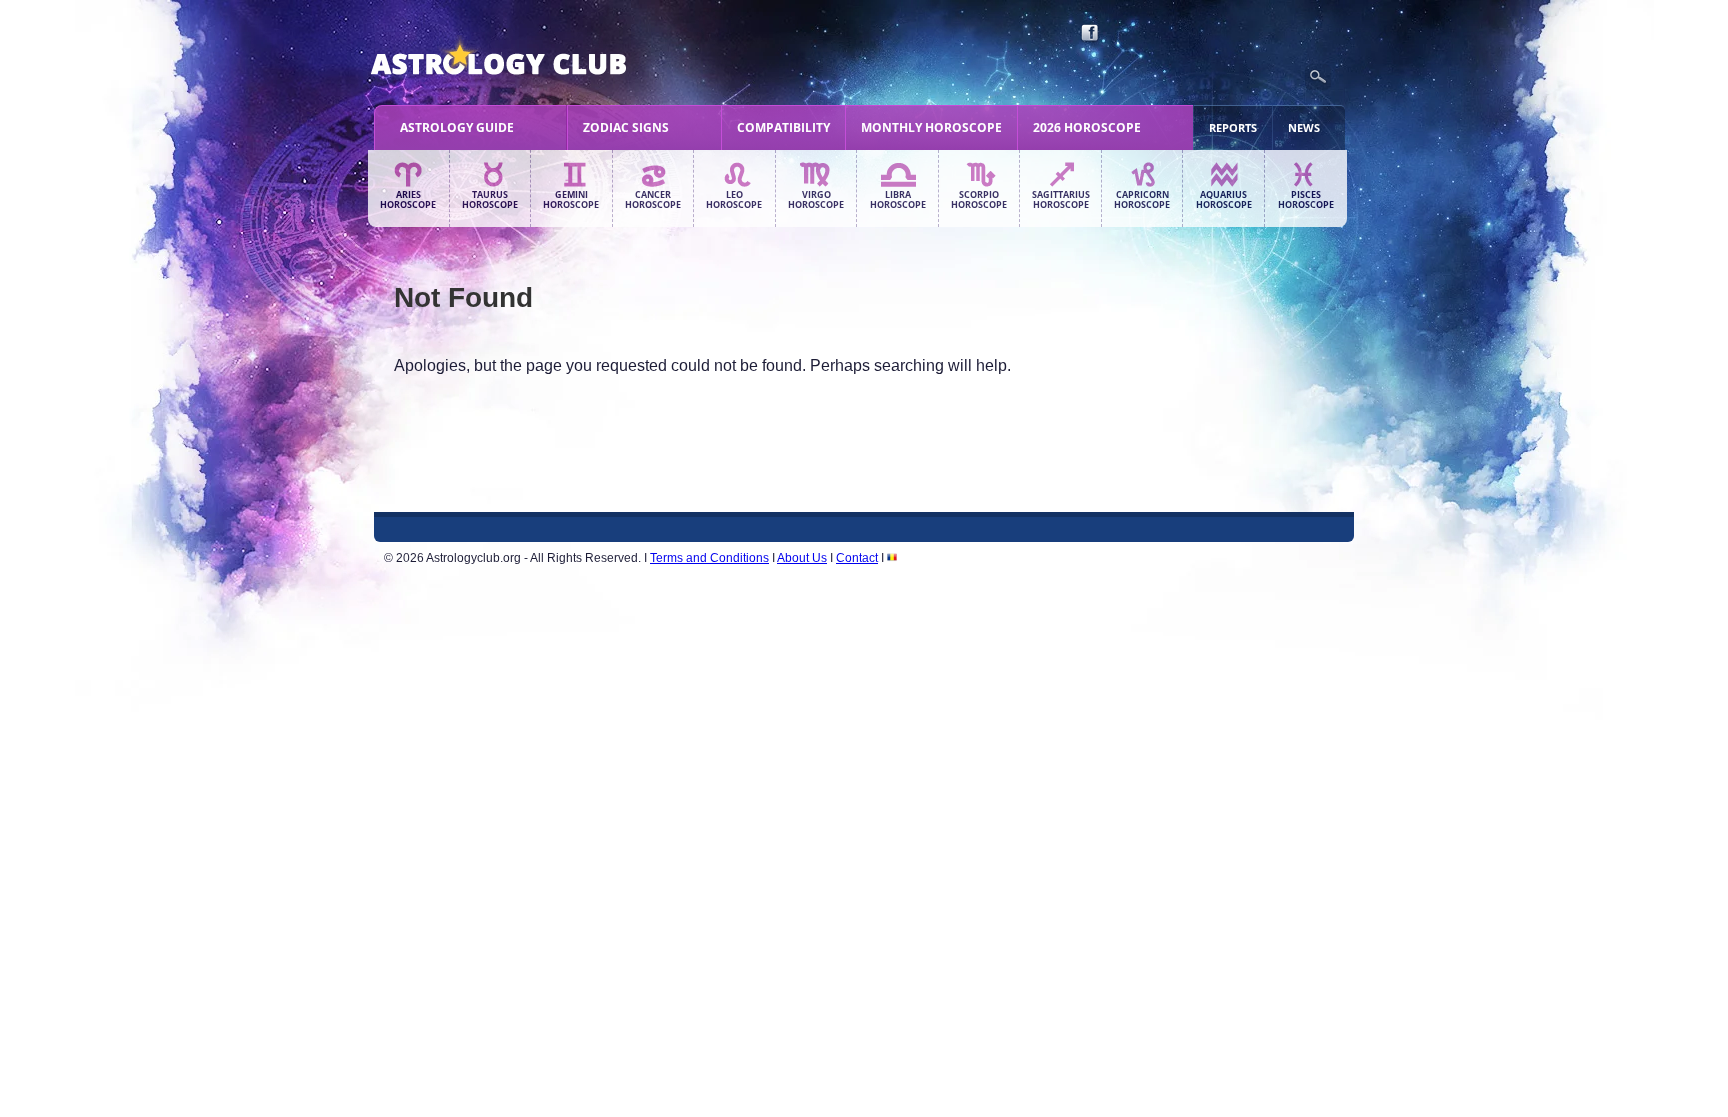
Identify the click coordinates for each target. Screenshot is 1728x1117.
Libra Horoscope (898, 200)
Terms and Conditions (709, 558)
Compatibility (783, 127)
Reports (1233, 127)
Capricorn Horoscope (1142, 200)
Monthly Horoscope (931, 127)
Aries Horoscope (408, 200)
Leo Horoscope (734, 200)
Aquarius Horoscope (1224, 200)
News (1304, 127)
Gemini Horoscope (571, 200)
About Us (802, 558)
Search (1318, 77)
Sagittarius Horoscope (1061, 200)
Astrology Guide (457, 127)
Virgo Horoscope (816, 200)
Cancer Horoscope (653, 200)
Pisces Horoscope (1306, 200)
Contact (857, 558)
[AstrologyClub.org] (545, 60)
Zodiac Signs (626, 127)
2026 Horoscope (1087, 127)
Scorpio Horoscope (979, 200)
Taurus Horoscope (490, 200)
